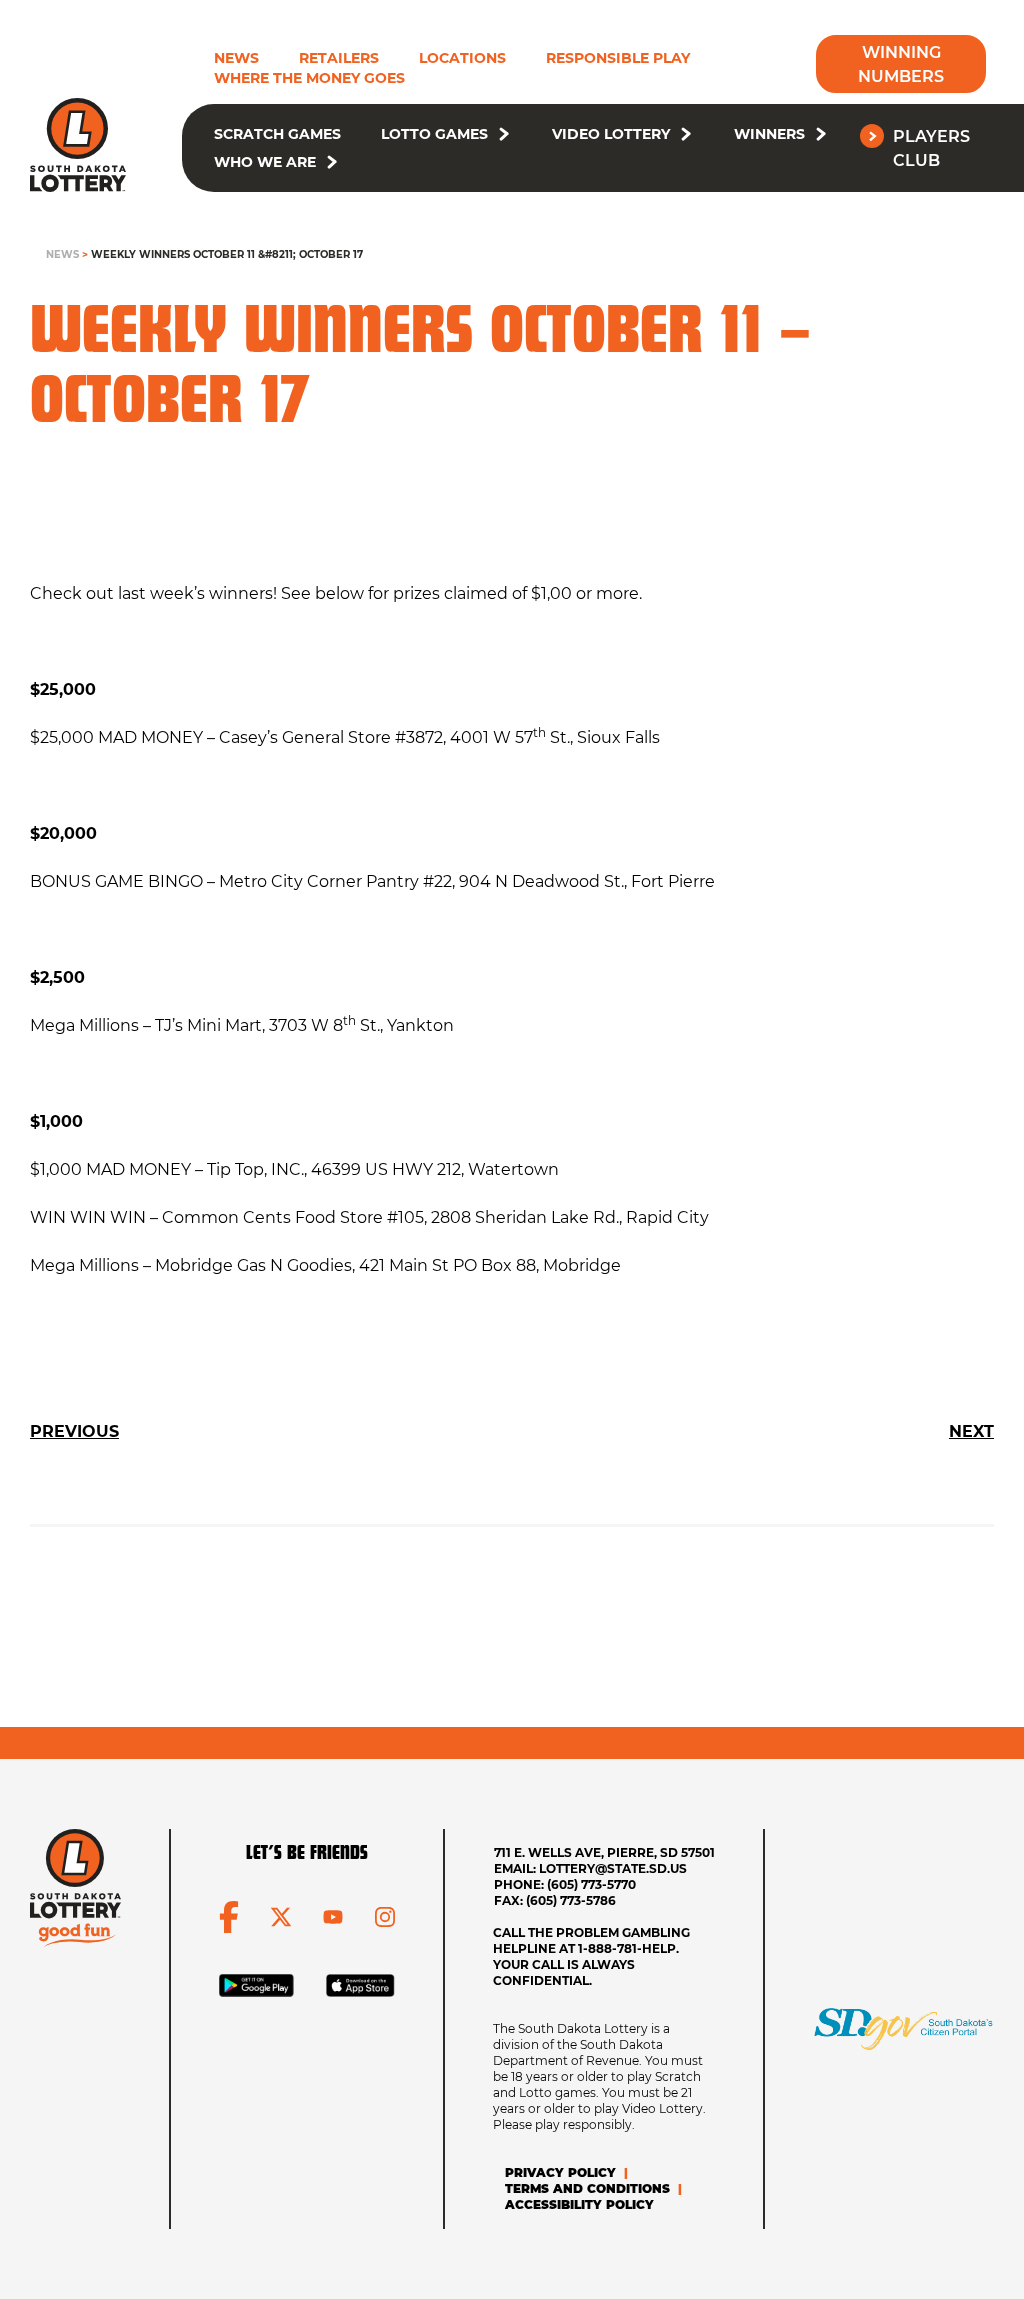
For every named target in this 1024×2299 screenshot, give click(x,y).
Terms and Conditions (587, 2188)
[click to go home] (78, 145)
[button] (504, 134)
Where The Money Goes (309, 78)
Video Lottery (611, 134)
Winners (769, 134)
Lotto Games (434, 134)
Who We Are (265, 162)
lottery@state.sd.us (613, 1868)
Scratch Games (277, 134)
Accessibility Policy (579, 2204)
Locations (462, 58)
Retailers (339, 58)
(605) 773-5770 (591, 1884)
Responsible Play (618, 58)
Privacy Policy (560, 2172)
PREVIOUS (74, 1431)
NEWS (62, 254)
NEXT (971, 1431)
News (236, 58)
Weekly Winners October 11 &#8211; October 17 (227, 254)
